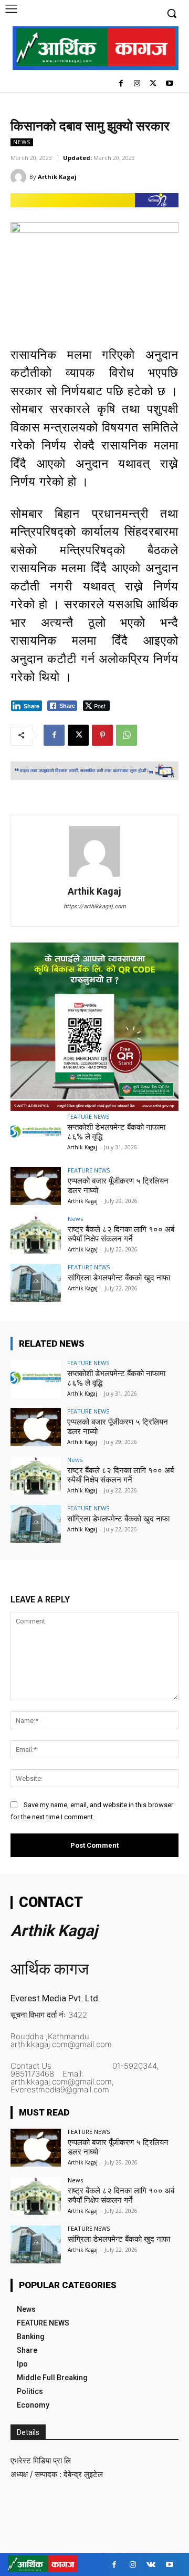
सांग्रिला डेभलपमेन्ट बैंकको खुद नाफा (119, 1278)
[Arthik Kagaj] (20, 177)
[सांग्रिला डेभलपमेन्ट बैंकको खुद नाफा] (36, 1283)
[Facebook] (121, 84)
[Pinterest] (102, 735)
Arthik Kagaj (57, 177)
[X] (153, 84)
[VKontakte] (151, 2565)
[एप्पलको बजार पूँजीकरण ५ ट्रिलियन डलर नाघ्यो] (36, 1186)
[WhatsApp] (127, 735)
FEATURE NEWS (88, 1116)
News (22, 142)
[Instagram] (137, 84)
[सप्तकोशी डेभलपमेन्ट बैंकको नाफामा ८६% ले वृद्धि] (36, 1132)
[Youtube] (169, 84)
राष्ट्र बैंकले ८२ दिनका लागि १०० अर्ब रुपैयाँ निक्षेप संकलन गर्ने (121, 1234)
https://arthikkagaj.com (95, 906)
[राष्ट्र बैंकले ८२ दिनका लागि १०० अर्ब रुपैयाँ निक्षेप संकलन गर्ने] (36, 1235)
